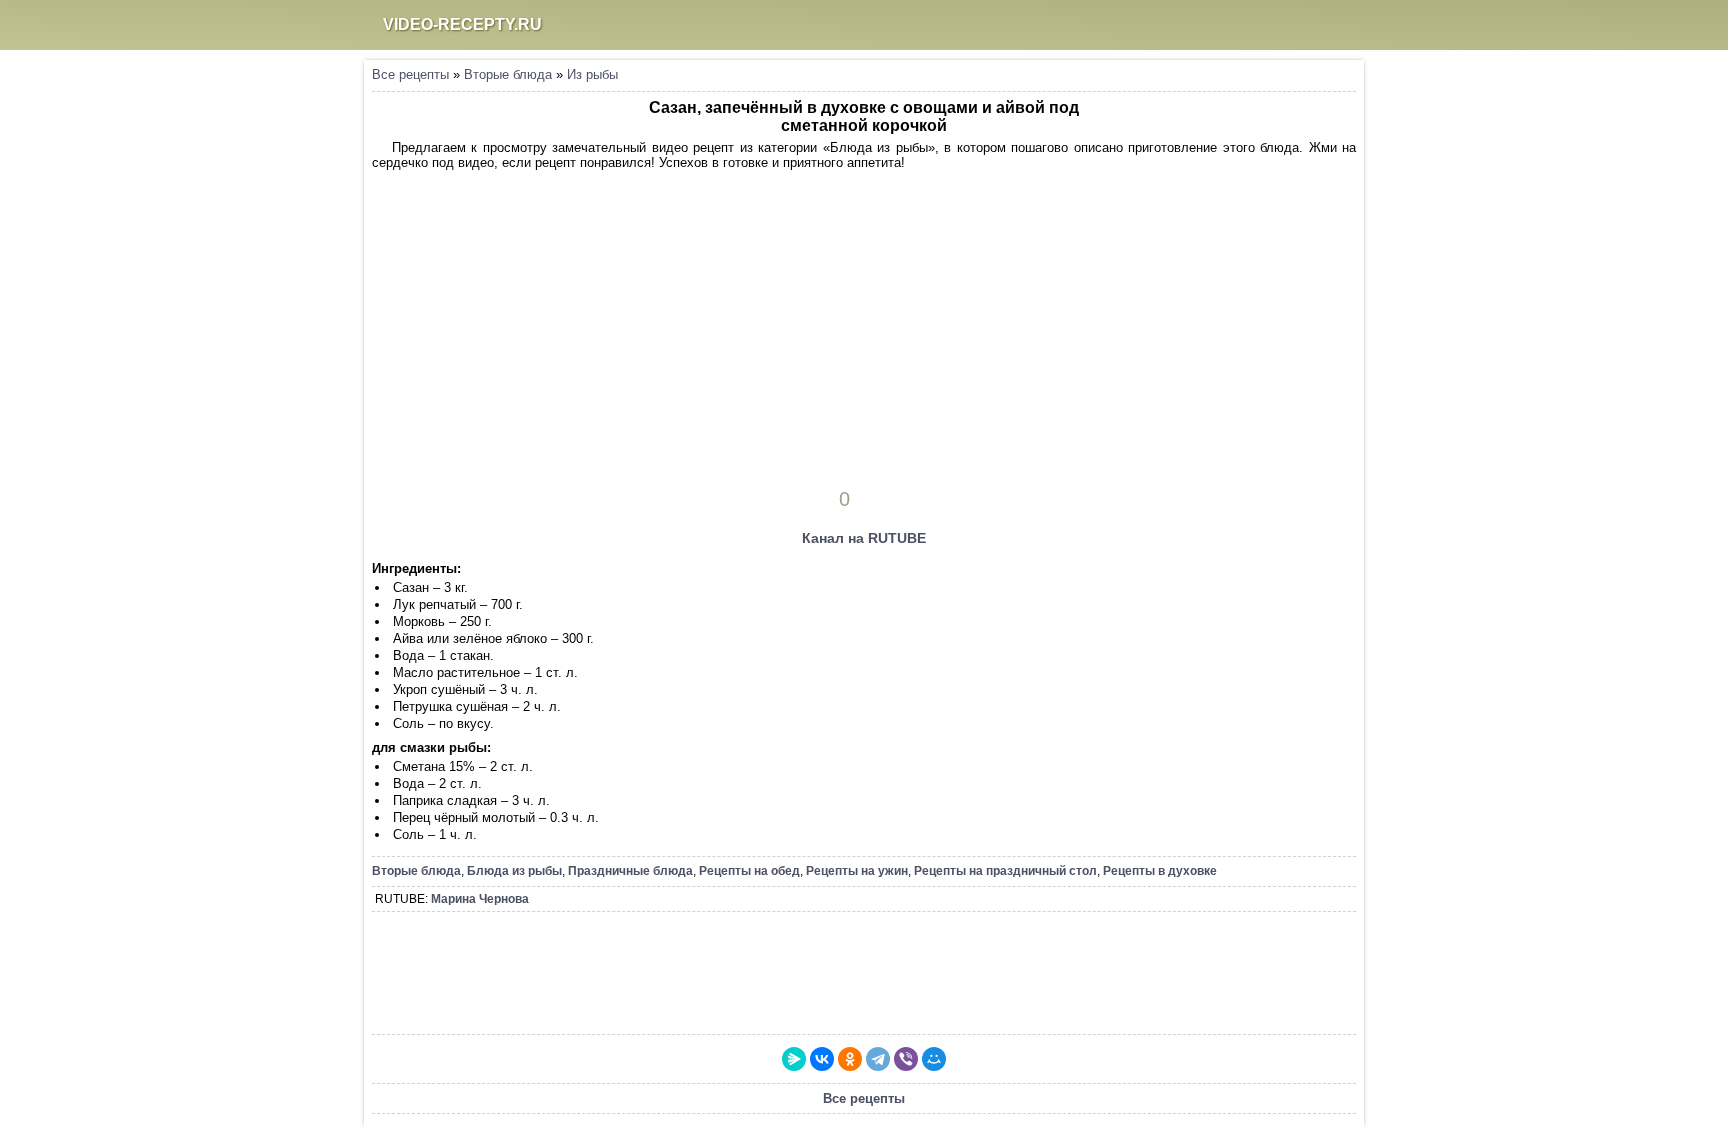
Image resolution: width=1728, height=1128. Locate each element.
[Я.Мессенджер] (794, 1059)
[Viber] (906, 1059)
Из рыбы (592, 74)
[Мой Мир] (934, 1059)
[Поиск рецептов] (1295, 25)
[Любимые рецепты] (1256, 25)
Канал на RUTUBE (864, 538)
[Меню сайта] (1334, 25)
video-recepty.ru (462, 24)
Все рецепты (410, 74)
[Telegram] (878, 1059)
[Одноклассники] (850, 1059)
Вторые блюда (508, 74)
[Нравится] (873, 499)
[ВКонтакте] (822, 1059)
